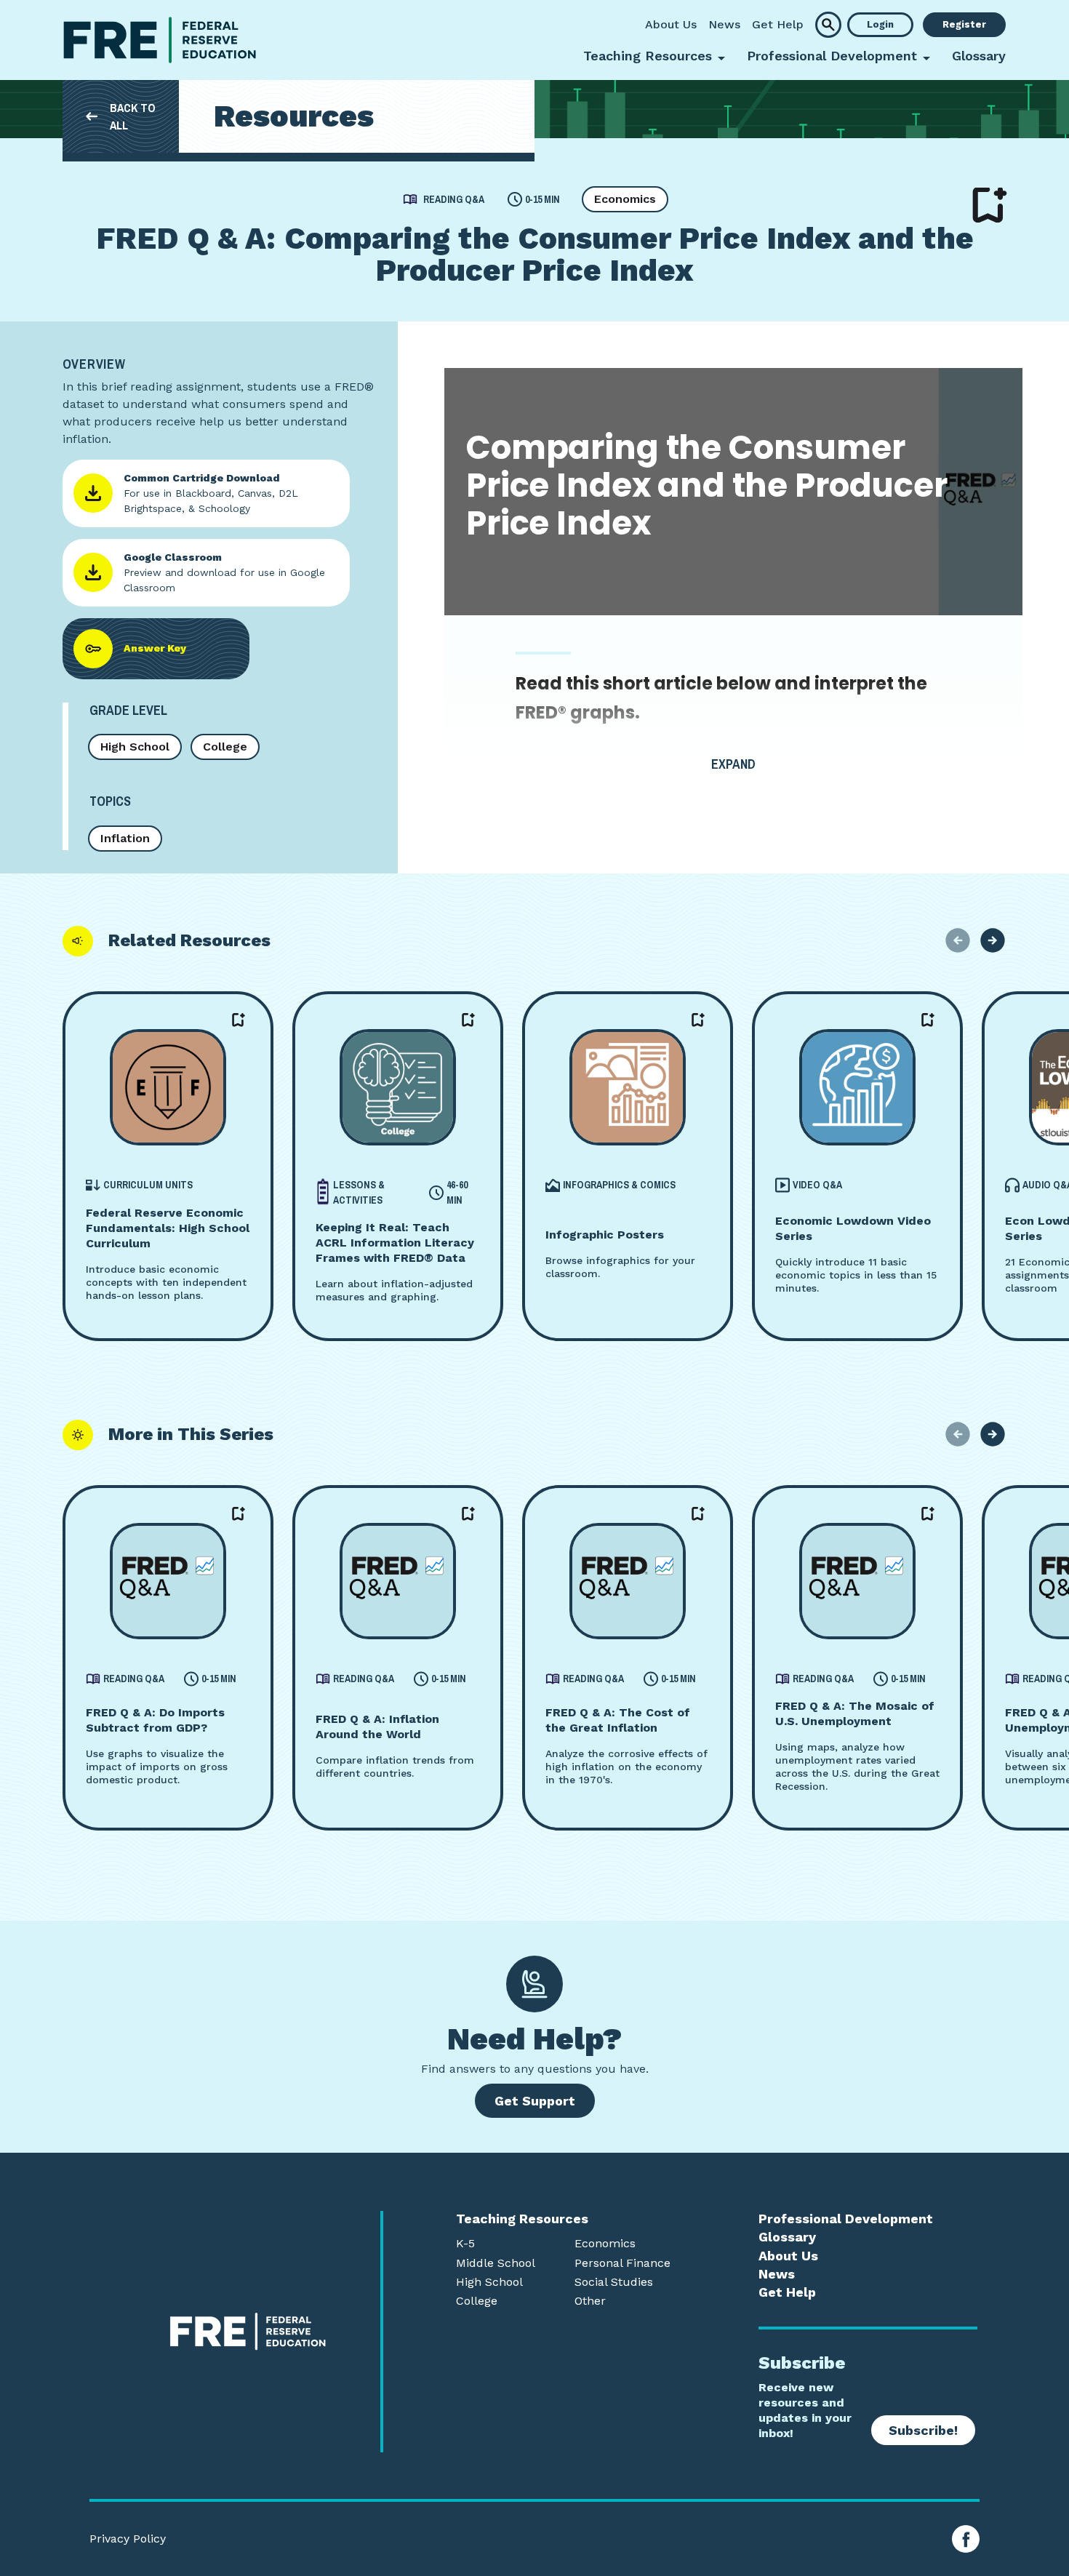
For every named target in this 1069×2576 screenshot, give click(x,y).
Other (590, 2301)
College (225, 747)
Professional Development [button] (832, 56)
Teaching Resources (522, 2219)
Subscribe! (923, 2430)
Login (880, 24)
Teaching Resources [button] (648, 56)
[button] (828, 25)
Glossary (979, 56)
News (724, 24)
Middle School (496, 2263)
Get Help (778, 24)
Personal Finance (622, 2263)
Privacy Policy (128, 2539)
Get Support (535, 2101)
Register (964, 24)
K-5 (465, 2244)
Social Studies (614, 2282)
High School (135, 747)
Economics (625, 199)
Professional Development (846, 2219)
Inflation (125, 838)
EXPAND (733, 764)
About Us (671, 24)
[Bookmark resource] (990, 205)
